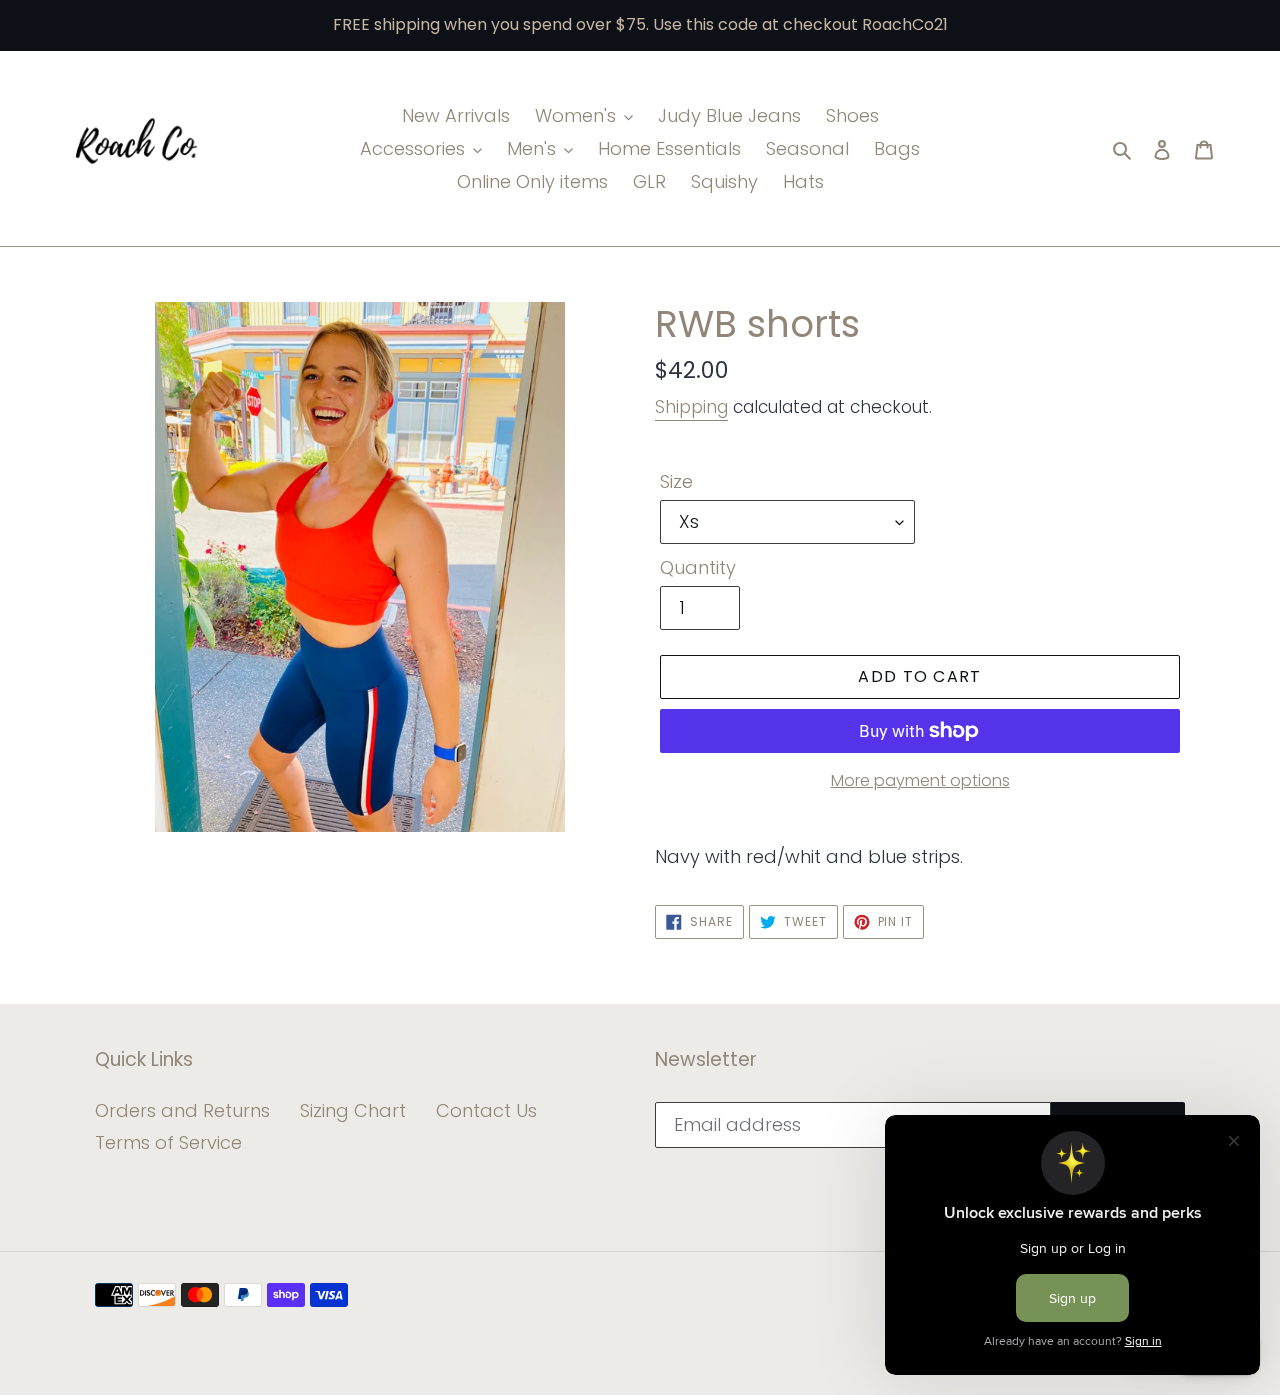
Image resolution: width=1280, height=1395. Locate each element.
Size (676, 481)
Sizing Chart (353, 1110)
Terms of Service (168, 1142)
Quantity (698, 567)
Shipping (691, 407)
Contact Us (486, 1110)
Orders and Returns (182, 1110)
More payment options (920, 780)
